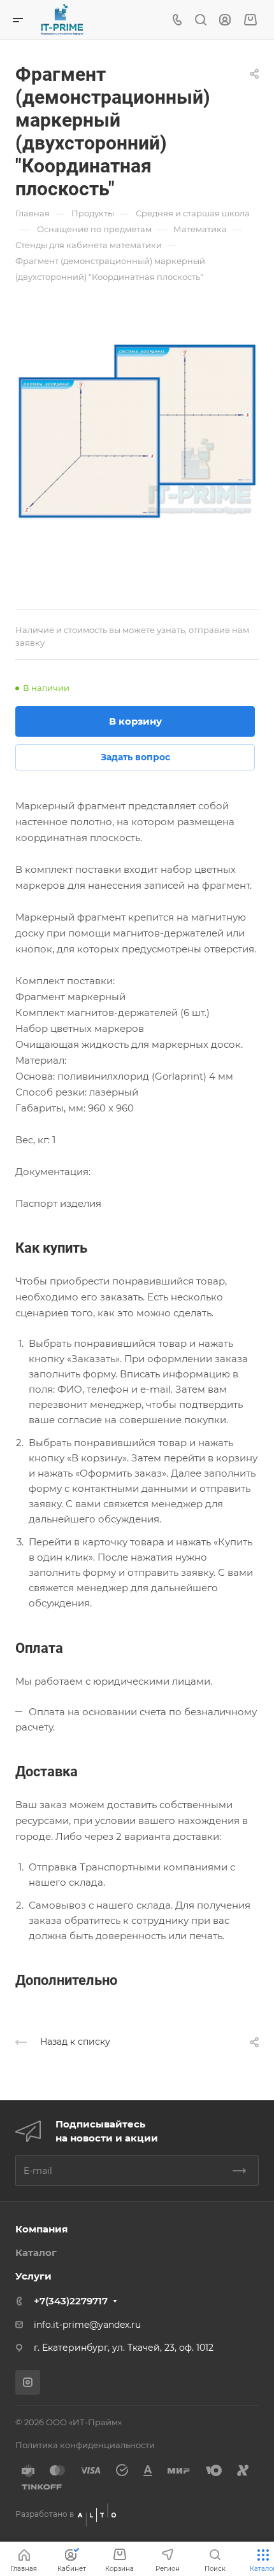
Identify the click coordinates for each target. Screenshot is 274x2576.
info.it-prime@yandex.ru (87, 2325)
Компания (41, 2229)
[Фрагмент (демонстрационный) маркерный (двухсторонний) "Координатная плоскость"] (137, 431)
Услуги (33, 2276)
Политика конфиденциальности (85, 2445)
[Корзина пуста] (250, 20)
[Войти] (225, 20)
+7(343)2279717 (71, 2301)
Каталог (36, 2252)
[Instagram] (28, 2382)
